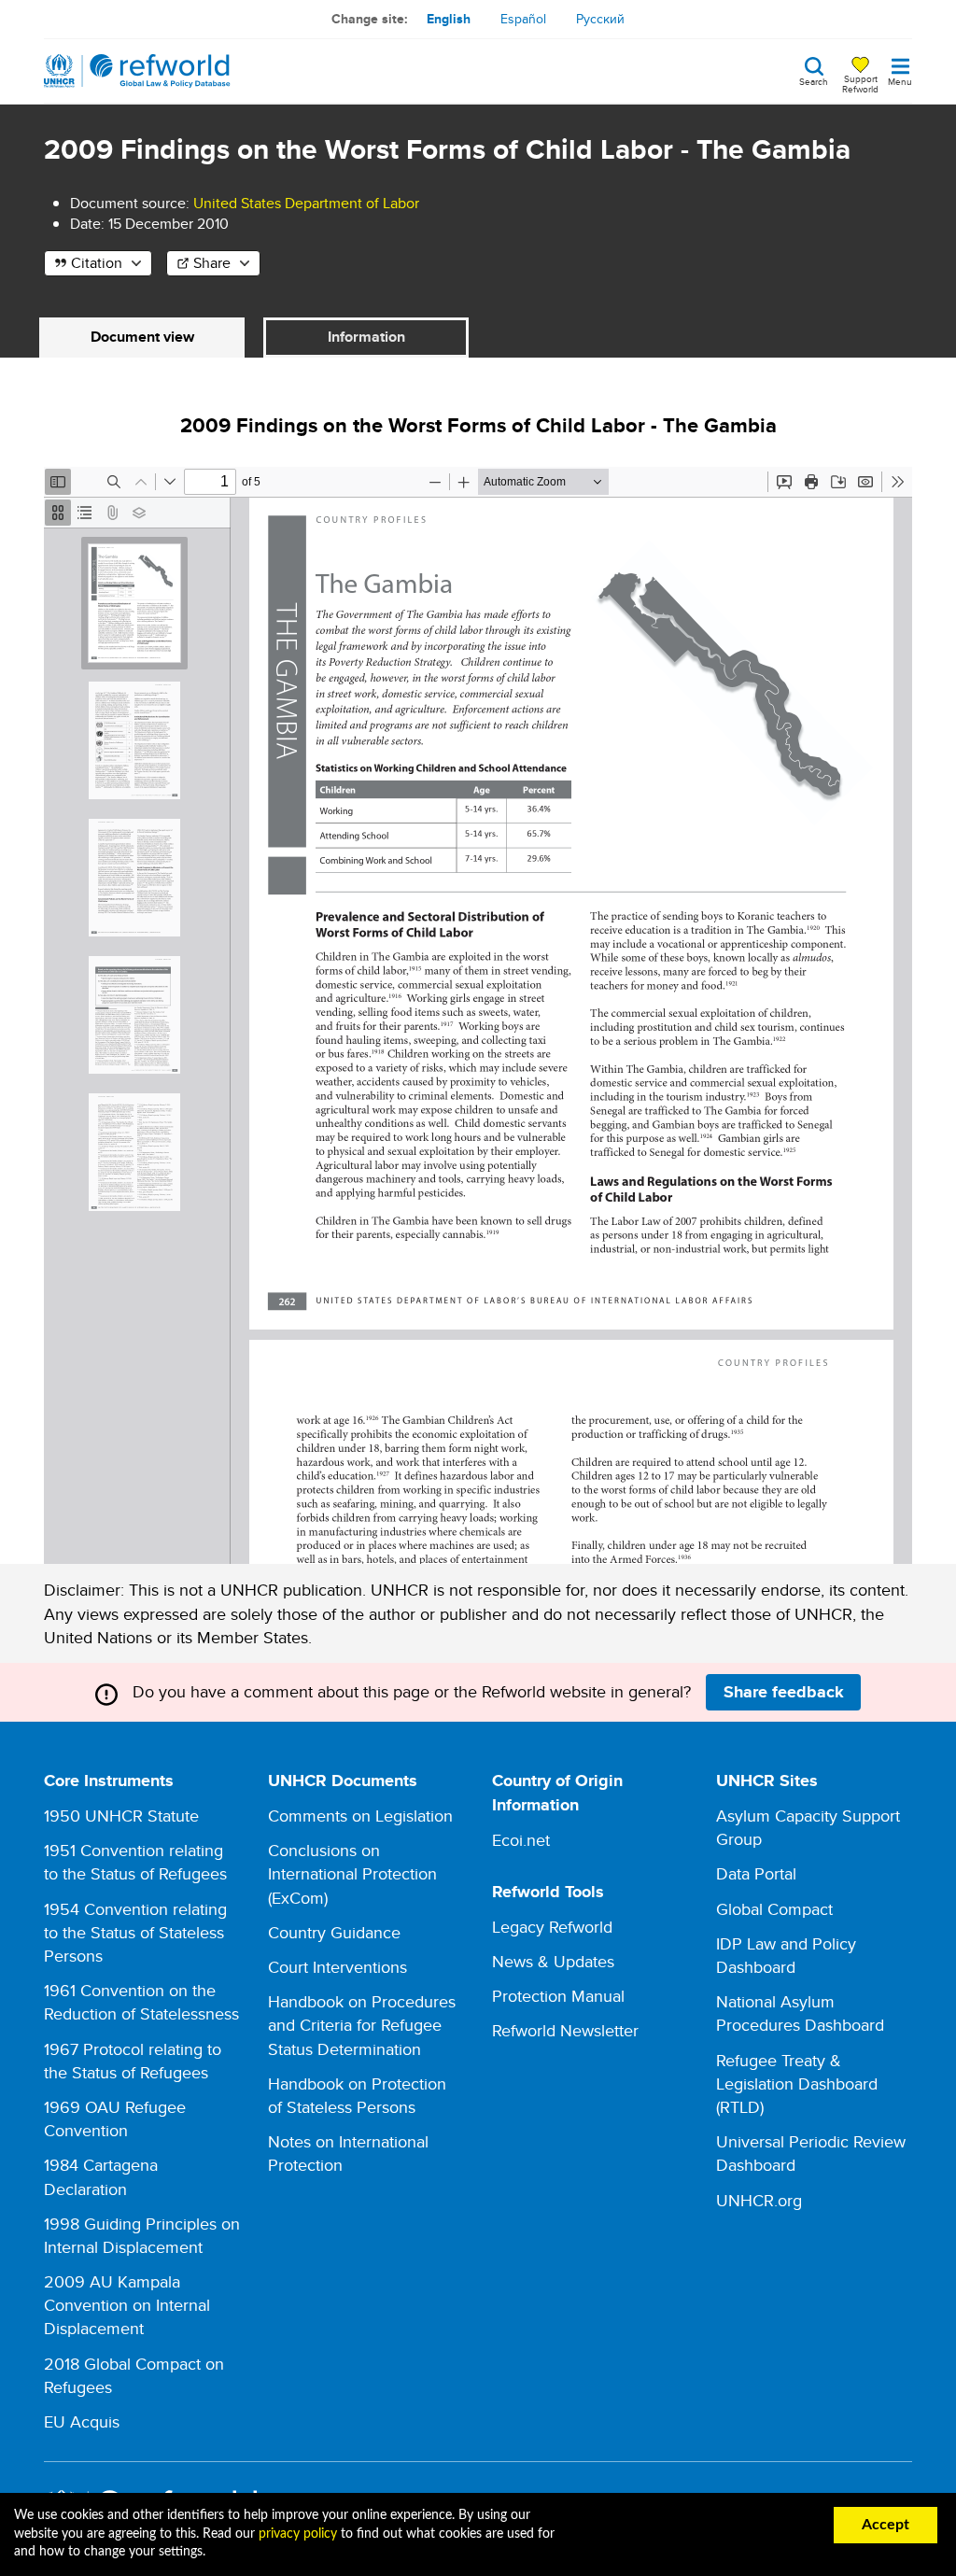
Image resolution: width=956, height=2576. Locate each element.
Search (814, 80)
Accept (886, 2525)
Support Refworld (860, 83)
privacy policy (298, 2534)
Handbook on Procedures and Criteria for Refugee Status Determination (362, 2025)
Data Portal (756, 1873)
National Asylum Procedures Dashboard (800, 2013)
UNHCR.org (759, 2200)
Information (366, 337)
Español (523, 19)
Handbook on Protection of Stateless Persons (357, 2095)
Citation (97, 263)
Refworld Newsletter (565, 2030)
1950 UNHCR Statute (121, 1816)
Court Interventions (337, 1967)
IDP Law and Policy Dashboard (786, 1955)
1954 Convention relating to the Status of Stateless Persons (135, 1932)
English (449, 19)
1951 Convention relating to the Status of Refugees (135, 1862)
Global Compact (774, 1909)
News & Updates (553, 1961)
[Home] (137, 71)
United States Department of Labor (306, 203)
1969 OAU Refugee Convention (115, 2119)
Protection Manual (558, 1996)
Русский (600, 19)
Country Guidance (334, 1932)
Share (212, 263)
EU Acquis (82, 2421)
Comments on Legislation (360, 1816)
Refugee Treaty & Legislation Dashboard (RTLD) (797, 2083)
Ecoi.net (521, 1840)
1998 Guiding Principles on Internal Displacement (142, 2235)
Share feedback (784, 1692)
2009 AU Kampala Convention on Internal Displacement (127, 2305)
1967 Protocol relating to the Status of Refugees (133, 2061)
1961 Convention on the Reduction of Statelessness (141, 2002)
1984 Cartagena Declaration (101, 2176)
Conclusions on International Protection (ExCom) (352, 1873)
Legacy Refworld (552, 1927)
